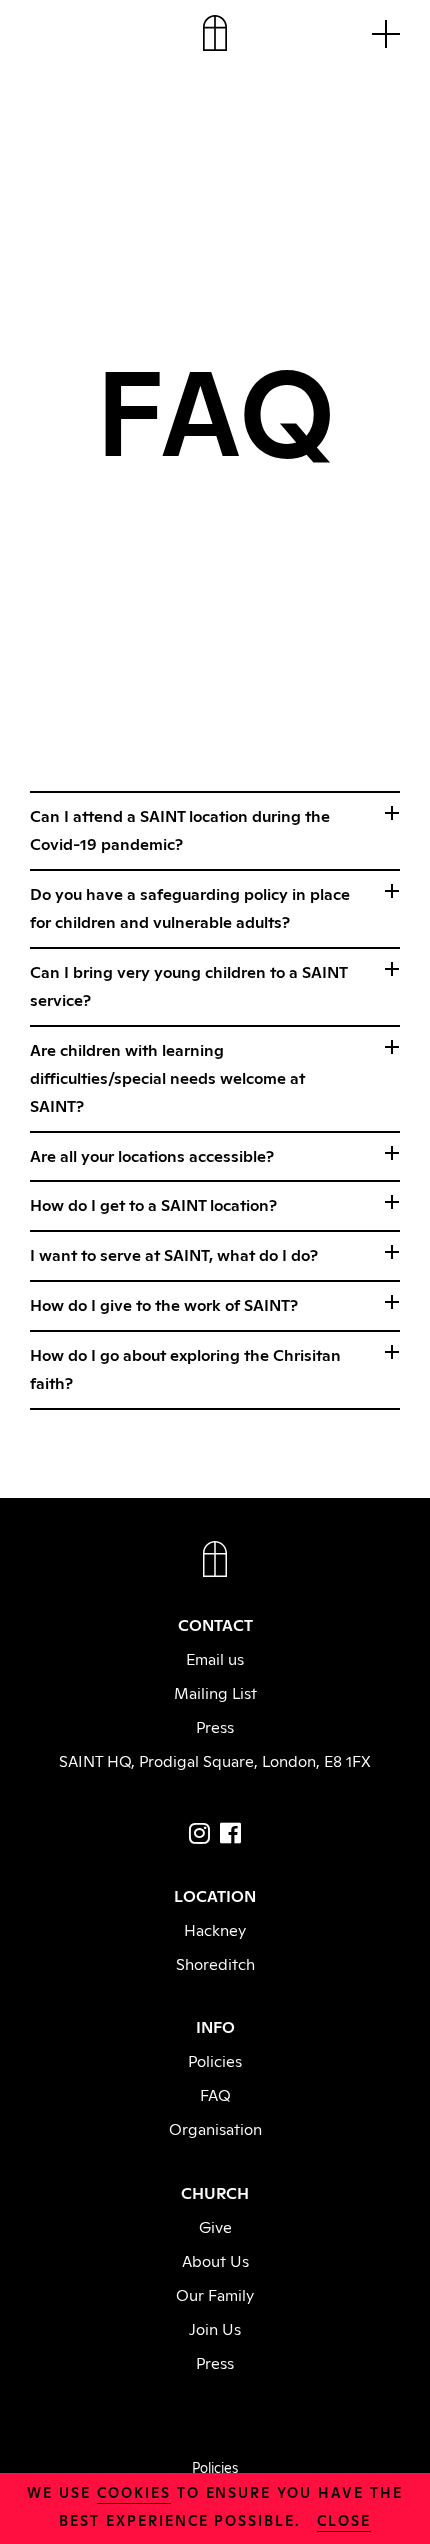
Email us (215, 1658)
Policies (215, 2060)
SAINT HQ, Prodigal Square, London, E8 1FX (215, 1760)
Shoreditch (215, 1963)
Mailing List (215, 1692)
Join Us (215, 2328)
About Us (215, 2260)
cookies (134, 2491)
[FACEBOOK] (230, 1833)
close (344, 2519)
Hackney (215, 1929)
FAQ (215, 2094)
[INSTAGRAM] (199, 1833)
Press (215, 1726)
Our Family (215, 2294)
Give (215, 2226)
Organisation (215, 2128)
